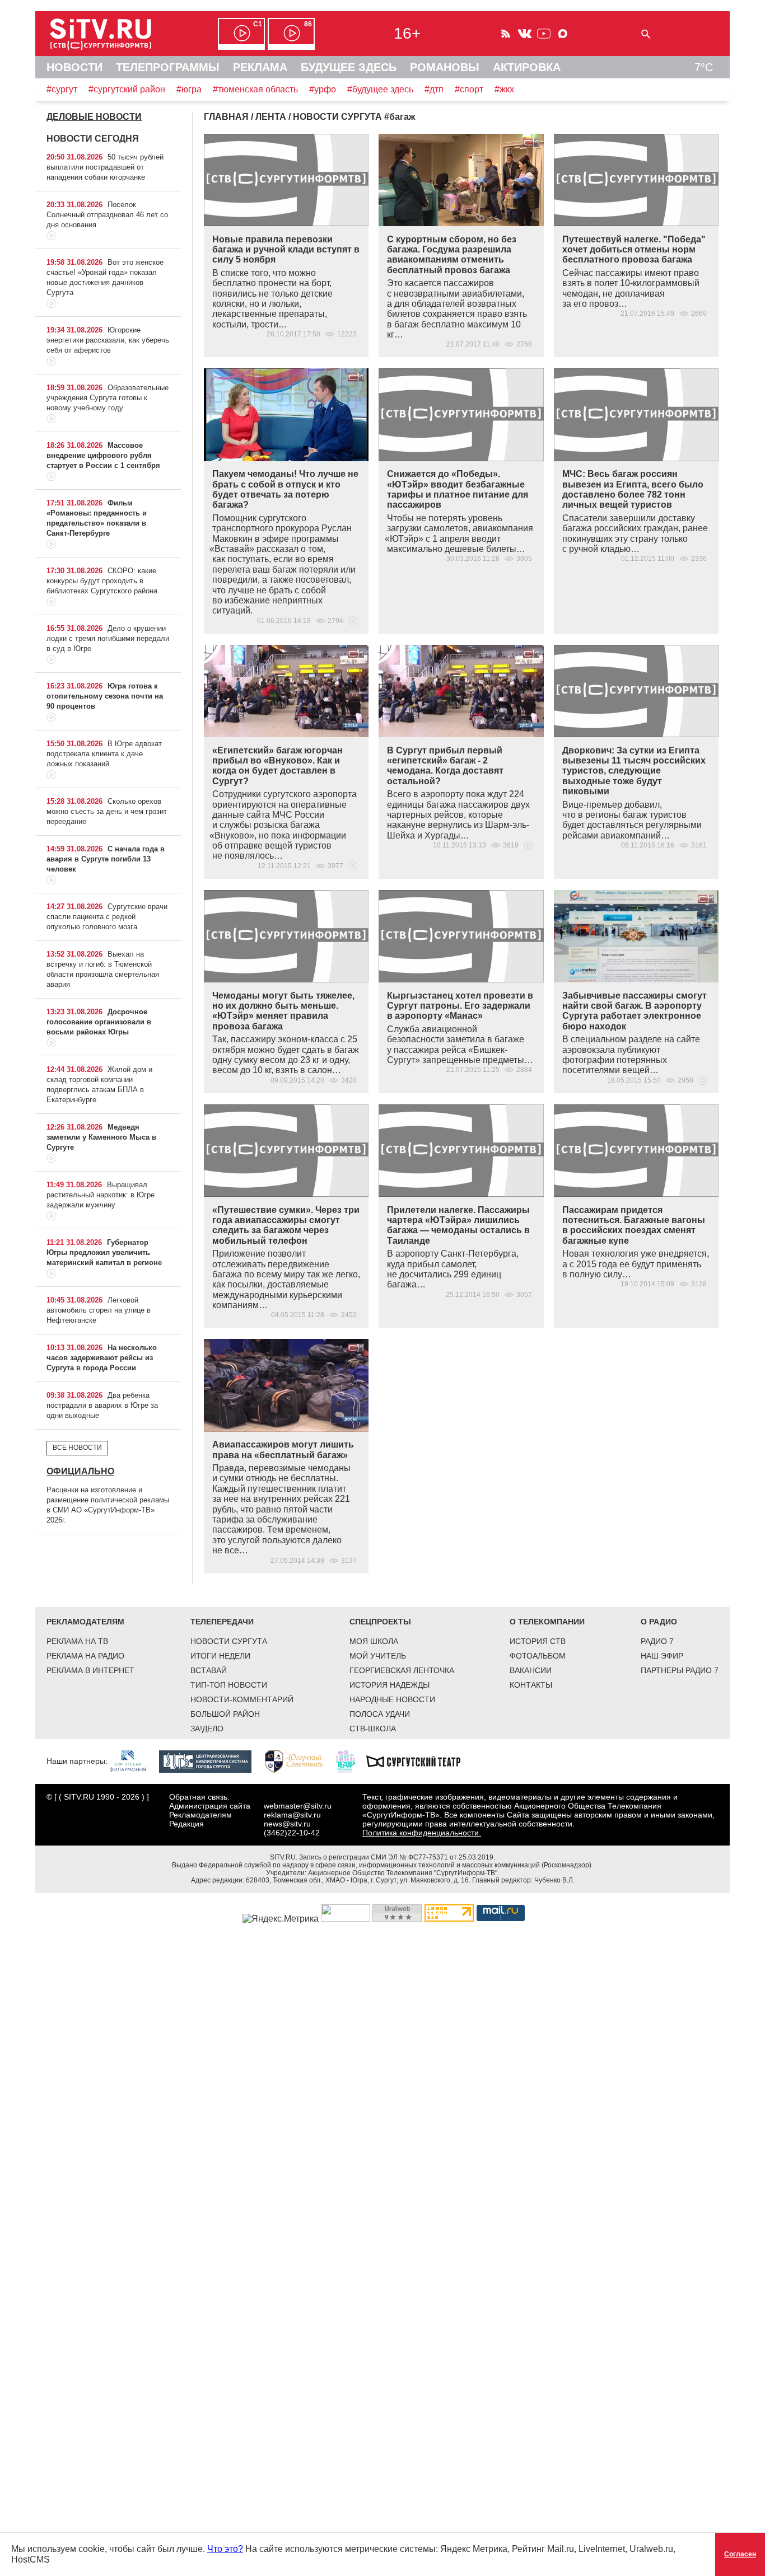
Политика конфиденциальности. (422, 1833)
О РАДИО (659, 1622)
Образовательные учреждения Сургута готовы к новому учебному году (108, 398)
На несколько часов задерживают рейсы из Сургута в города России (102, 1358)
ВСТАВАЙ (209, 1670)
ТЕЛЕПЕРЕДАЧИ (222, 1622)
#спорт (469, 89)
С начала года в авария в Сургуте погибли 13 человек (106, 859)
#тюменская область (255, 89)
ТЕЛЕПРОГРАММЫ (168, 67)
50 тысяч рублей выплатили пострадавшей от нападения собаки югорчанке (105, 167)
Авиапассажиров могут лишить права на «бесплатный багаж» (283, 1449)
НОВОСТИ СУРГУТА (229, 1641)
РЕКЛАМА (260, 67)
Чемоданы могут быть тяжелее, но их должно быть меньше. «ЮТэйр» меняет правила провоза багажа (283, 1011)
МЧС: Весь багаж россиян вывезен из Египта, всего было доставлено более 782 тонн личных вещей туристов (633, 489)
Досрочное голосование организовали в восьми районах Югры (99, 1022)
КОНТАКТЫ (531, 1685)
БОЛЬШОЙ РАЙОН (225, 1714)
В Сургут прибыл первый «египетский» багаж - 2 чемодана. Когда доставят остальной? (445, 766)
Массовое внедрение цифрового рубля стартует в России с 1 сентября (103, 455)
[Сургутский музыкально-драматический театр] (419, 1760)
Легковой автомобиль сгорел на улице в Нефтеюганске (99, 1310)
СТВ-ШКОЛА (373, 1729)
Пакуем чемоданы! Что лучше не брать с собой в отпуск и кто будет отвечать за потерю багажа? (285, 489)
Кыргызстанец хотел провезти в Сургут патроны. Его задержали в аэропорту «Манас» (460, 1006)
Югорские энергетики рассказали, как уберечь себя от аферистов (108, 340)
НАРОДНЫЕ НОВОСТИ (392, 1699)
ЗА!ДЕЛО (207, 1729)
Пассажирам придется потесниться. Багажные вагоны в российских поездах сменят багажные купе (634, 1225)
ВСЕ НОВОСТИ (77, 1448)
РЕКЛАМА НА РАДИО (85, 1656)
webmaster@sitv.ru (298, 1806)
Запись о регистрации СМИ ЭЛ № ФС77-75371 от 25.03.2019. (397, 1857)
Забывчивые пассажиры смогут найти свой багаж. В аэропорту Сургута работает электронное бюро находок (635, 1011)
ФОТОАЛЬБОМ (538, 1656)
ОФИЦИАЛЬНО (80, 1471)
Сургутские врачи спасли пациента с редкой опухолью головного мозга (107, 917)
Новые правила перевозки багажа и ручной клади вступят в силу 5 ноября (286, 250)
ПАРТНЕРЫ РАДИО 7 (680, 1670)
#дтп (434, 89)
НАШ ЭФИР (662, 1656)
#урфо (323, 89)
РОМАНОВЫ (445, 67)
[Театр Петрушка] (351, 1760)
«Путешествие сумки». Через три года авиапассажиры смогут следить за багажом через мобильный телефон (286, 1225)
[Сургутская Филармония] (133, 1760)
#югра (189, 89)
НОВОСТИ (74, 67)
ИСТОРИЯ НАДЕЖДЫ (390, 1685)
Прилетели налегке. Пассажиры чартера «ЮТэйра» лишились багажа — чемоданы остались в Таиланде (458, 1225)
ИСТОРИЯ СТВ (538, 1641)
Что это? (225, 2549)
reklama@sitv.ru (292, 1815)
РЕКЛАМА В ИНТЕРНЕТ (90, 1670)
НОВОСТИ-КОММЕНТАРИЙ (242, 1699)
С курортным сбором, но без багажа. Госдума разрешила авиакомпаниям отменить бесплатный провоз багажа (452, 255)
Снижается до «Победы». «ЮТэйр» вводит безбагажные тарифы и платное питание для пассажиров (458, 489)
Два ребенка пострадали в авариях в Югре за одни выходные (102, 1405)
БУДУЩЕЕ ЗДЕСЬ (349, 67)
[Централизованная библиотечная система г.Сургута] (211, 1760)
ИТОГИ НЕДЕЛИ (220, 1656)
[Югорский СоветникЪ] (299, 1760)
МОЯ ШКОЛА (374, 1641)
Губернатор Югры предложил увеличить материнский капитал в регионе (104, 1252)
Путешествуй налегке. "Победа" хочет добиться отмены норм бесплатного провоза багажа (634, 250)
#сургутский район (127, 89)
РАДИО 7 (657, 1641)
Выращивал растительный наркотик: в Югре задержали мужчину (101, 1195)
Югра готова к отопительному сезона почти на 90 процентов (105, 696)
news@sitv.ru (287, 1824)
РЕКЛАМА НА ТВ (77, 1641)
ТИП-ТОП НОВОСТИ (229, 1685)
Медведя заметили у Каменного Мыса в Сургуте (101, 1137)
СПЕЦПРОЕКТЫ (380, 1622)
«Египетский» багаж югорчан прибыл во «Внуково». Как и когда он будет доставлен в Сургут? (277, 766)
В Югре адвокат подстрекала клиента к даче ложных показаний (104, 754)
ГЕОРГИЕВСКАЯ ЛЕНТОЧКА (402, 1670)
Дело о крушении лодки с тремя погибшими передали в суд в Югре (108, 638)
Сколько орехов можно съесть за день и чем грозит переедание (107, 811)
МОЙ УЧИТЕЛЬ (378, 1656)
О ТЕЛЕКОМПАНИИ (547, 1622)
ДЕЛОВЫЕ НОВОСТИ (94, 117)
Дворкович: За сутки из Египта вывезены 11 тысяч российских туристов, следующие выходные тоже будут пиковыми (634, 771)
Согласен (740, 2554)
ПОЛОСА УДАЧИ (380, 1714)
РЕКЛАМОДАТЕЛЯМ (85, 1622)
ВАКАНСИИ (531, 1670)
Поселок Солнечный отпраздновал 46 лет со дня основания (107, 215)
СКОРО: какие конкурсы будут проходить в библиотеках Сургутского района (102, 581)
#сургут (62, 89)
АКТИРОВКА (527, 67)
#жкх (504, 89)
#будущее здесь (380, 89)
